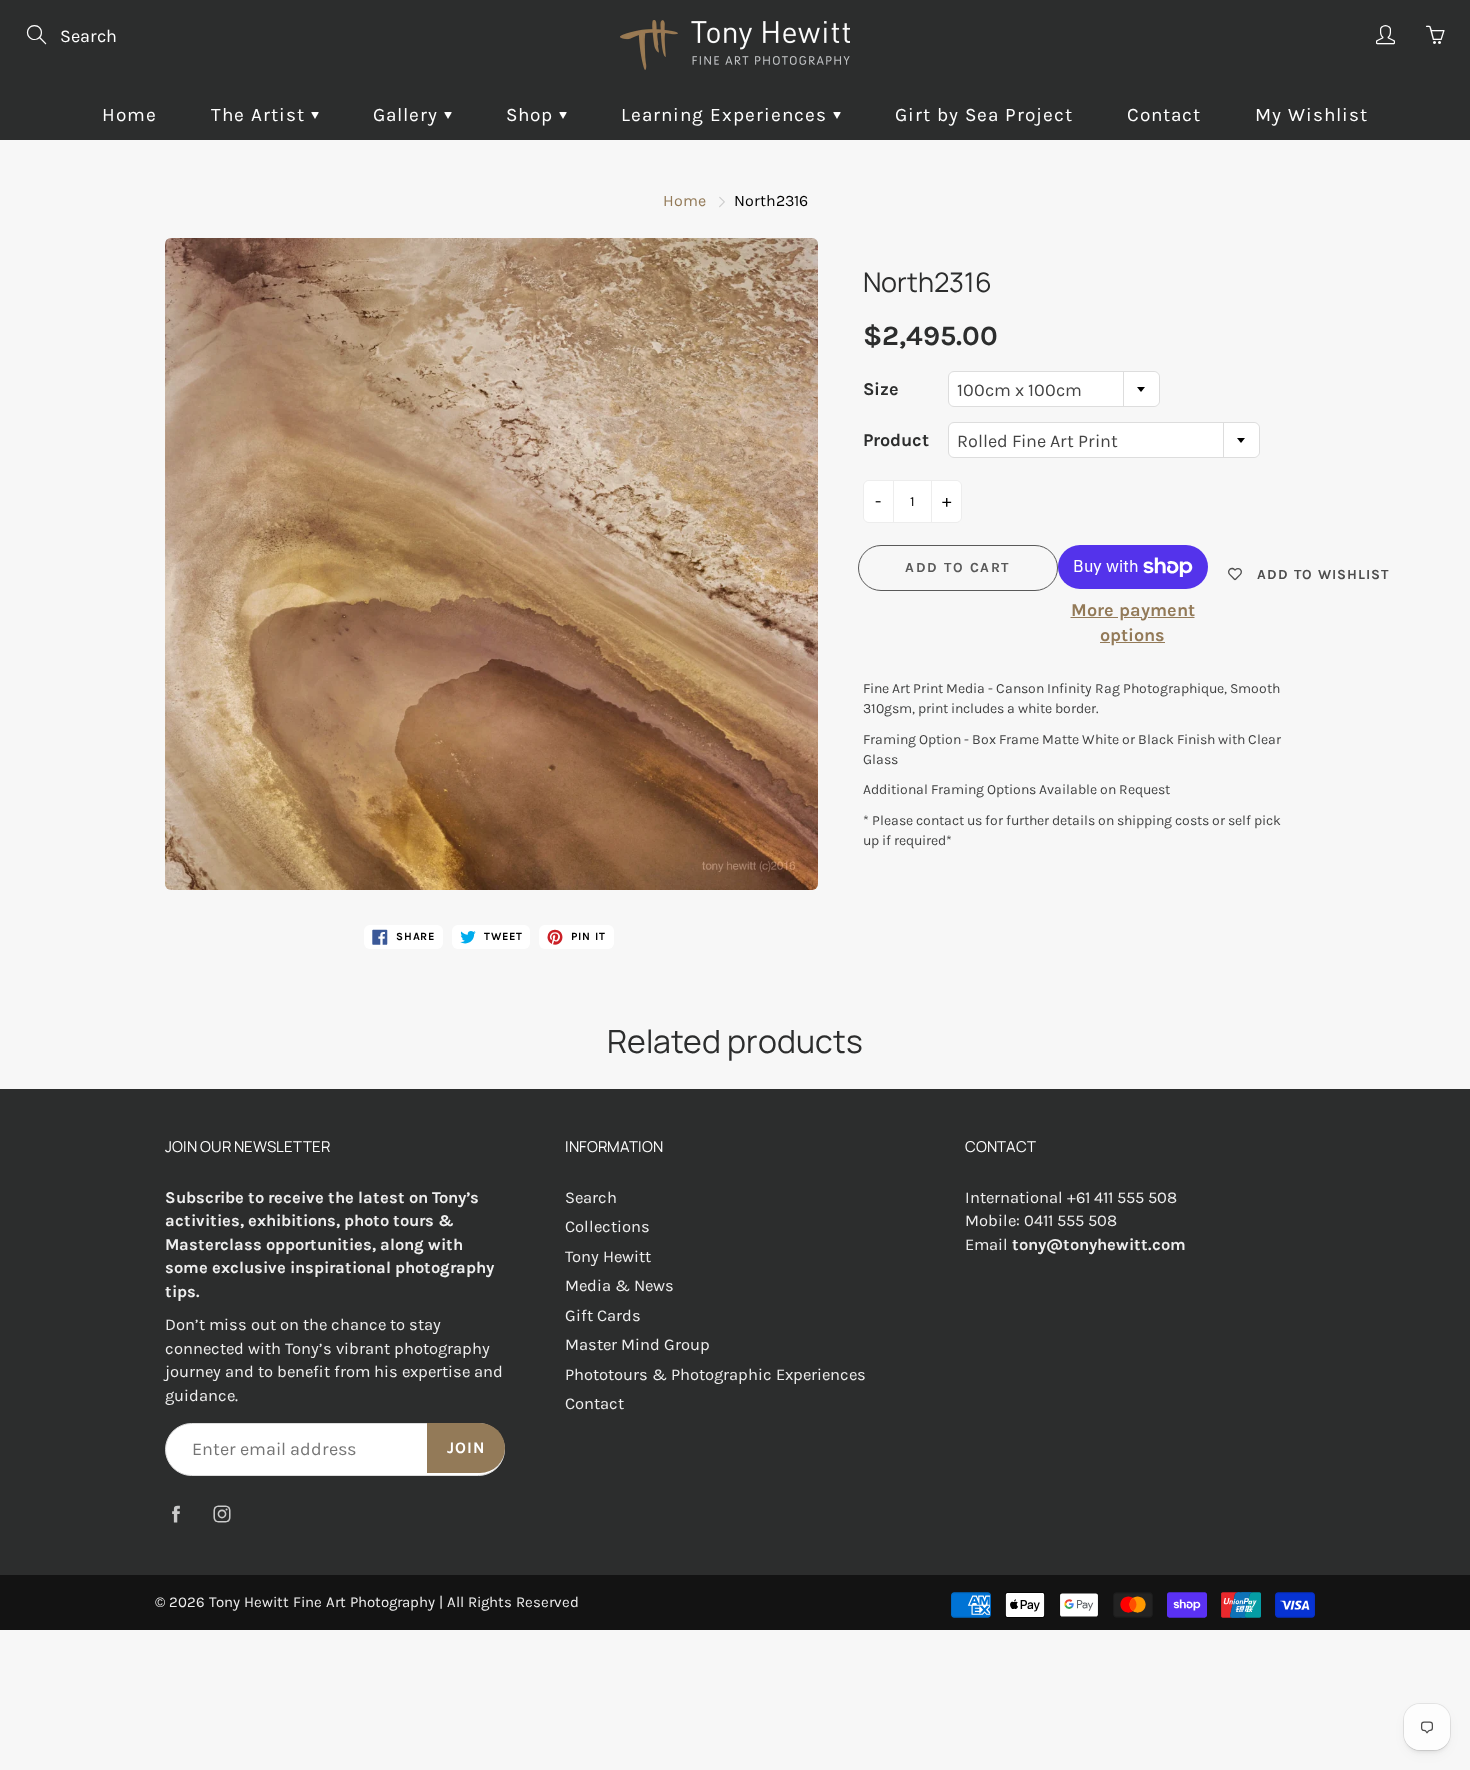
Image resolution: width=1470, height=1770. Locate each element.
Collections (607, 1226)
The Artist (261, 115)
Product (896, 440)
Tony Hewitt (608, 1256)
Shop (532, 115)
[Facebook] (175, 1513)
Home (129, 115)
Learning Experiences (727, 115)
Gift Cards (603, 1315)
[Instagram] (221, 1513)
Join (466, 1447)
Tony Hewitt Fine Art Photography (322, 1602)
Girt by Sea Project (984, 115)
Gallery (408, 115)
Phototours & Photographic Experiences (715, 1374)
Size (881, 389)
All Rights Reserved (513, 1602)
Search (591, 1197)
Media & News (619, 1285)
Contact (1164, 115)
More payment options (1133, 623)
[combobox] (1054, 389)
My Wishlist (1311, 115)
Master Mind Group (637, 1344)
